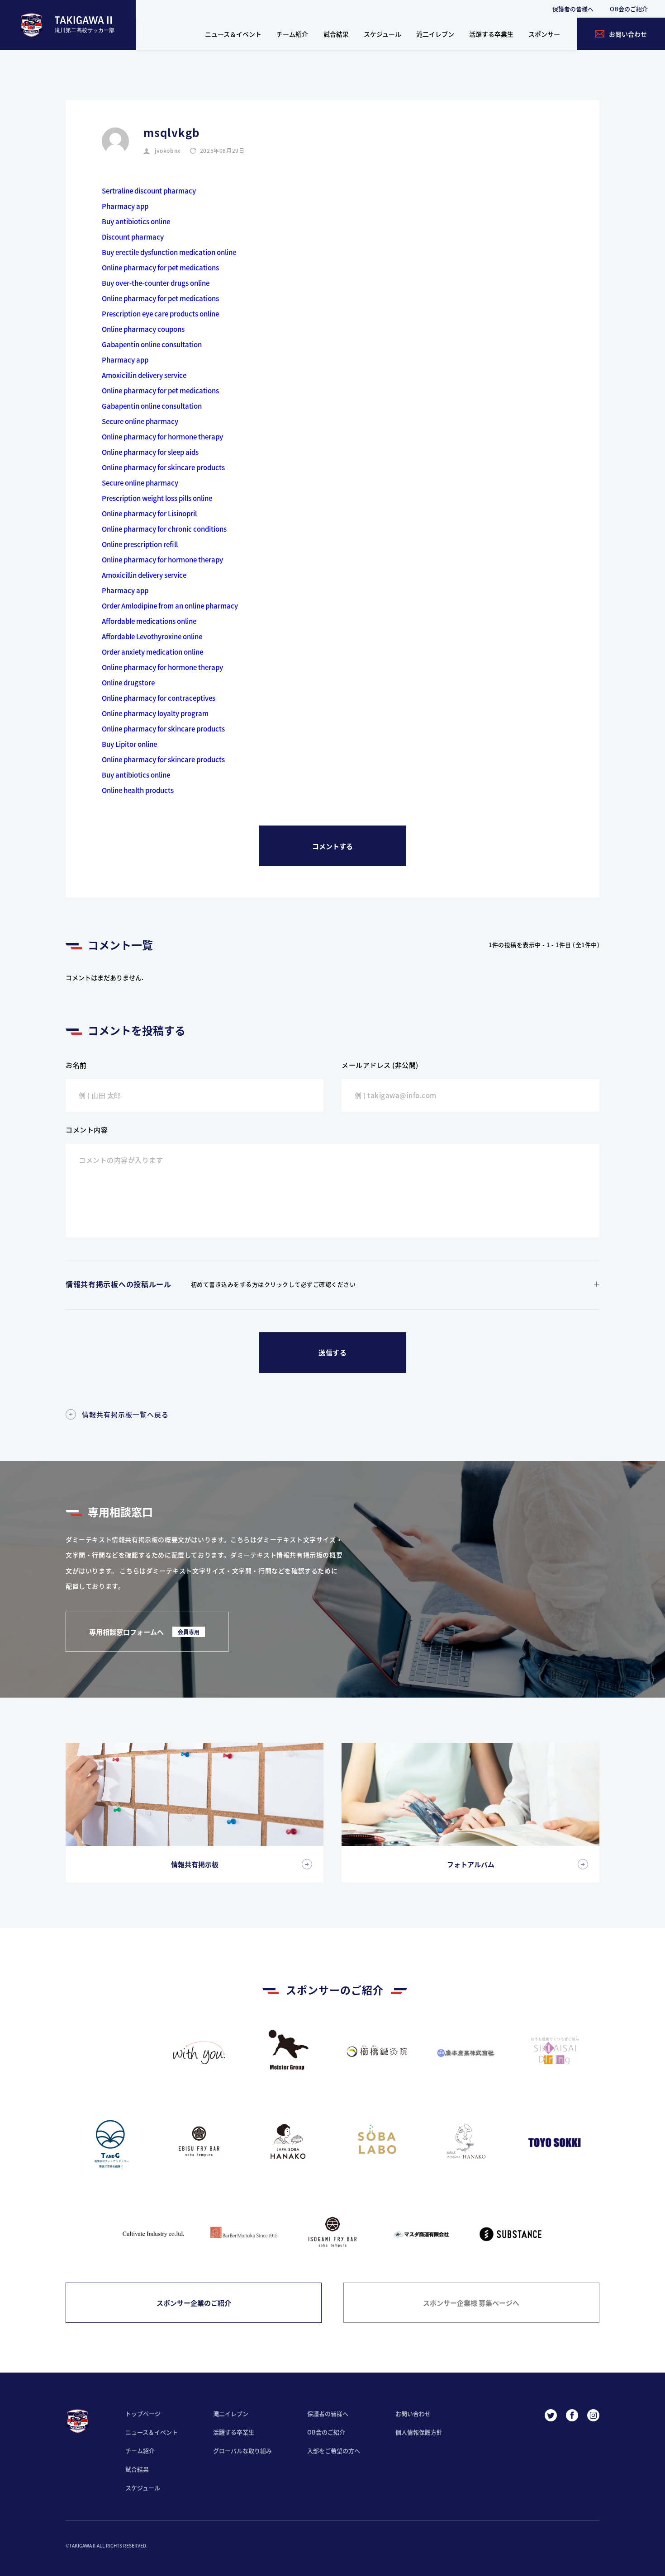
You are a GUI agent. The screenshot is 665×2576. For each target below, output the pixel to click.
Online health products (138, 790)
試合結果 (336, 34)
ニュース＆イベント (233, 34)
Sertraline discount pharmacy (149, 191)
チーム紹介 (292, 34)
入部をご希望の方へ (334, 2451)
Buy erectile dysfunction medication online (169, 252)
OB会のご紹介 (629, 9)
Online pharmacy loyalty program (155, 713)
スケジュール (382, 34)
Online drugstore (128, 682)
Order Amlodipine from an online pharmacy (170, 606)
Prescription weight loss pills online (157, 498)
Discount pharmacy (133, 237)
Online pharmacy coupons (143, 329)
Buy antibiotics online (136, 221)
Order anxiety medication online (152, 652)
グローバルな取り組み (242, 2451)
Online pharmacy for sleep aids (150, 452)
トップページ (143, 2413)
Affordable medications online (149, 621)
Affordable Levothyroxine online (152, 636)
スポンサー (544, 34)
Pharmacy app (125, 206)
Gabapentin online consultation (152, 344)
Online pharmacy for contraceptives (159, 698)
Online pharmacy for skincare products (163, 467)
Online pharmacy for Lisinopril (149, 513)
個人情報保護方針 (419, 2432)
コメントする (332, 846)
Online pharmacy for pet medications (160, 267)
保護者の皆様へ (573, 9)
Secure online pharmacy (140, 421)
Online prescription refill (140, 544)
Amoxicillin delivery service (144, 375)
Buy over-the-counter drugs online (156, 283)
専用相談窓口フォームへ (144, 1632)
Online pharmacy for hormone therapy (162, 436)
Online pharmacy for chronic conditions (164, 529)
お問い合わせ (413, 2413)
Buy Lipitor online (129, 744)
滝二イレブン (435, 34)
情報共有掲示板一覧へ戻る (125, 1414)
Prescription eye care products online (160, 314)
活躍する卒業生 (491, 34)
